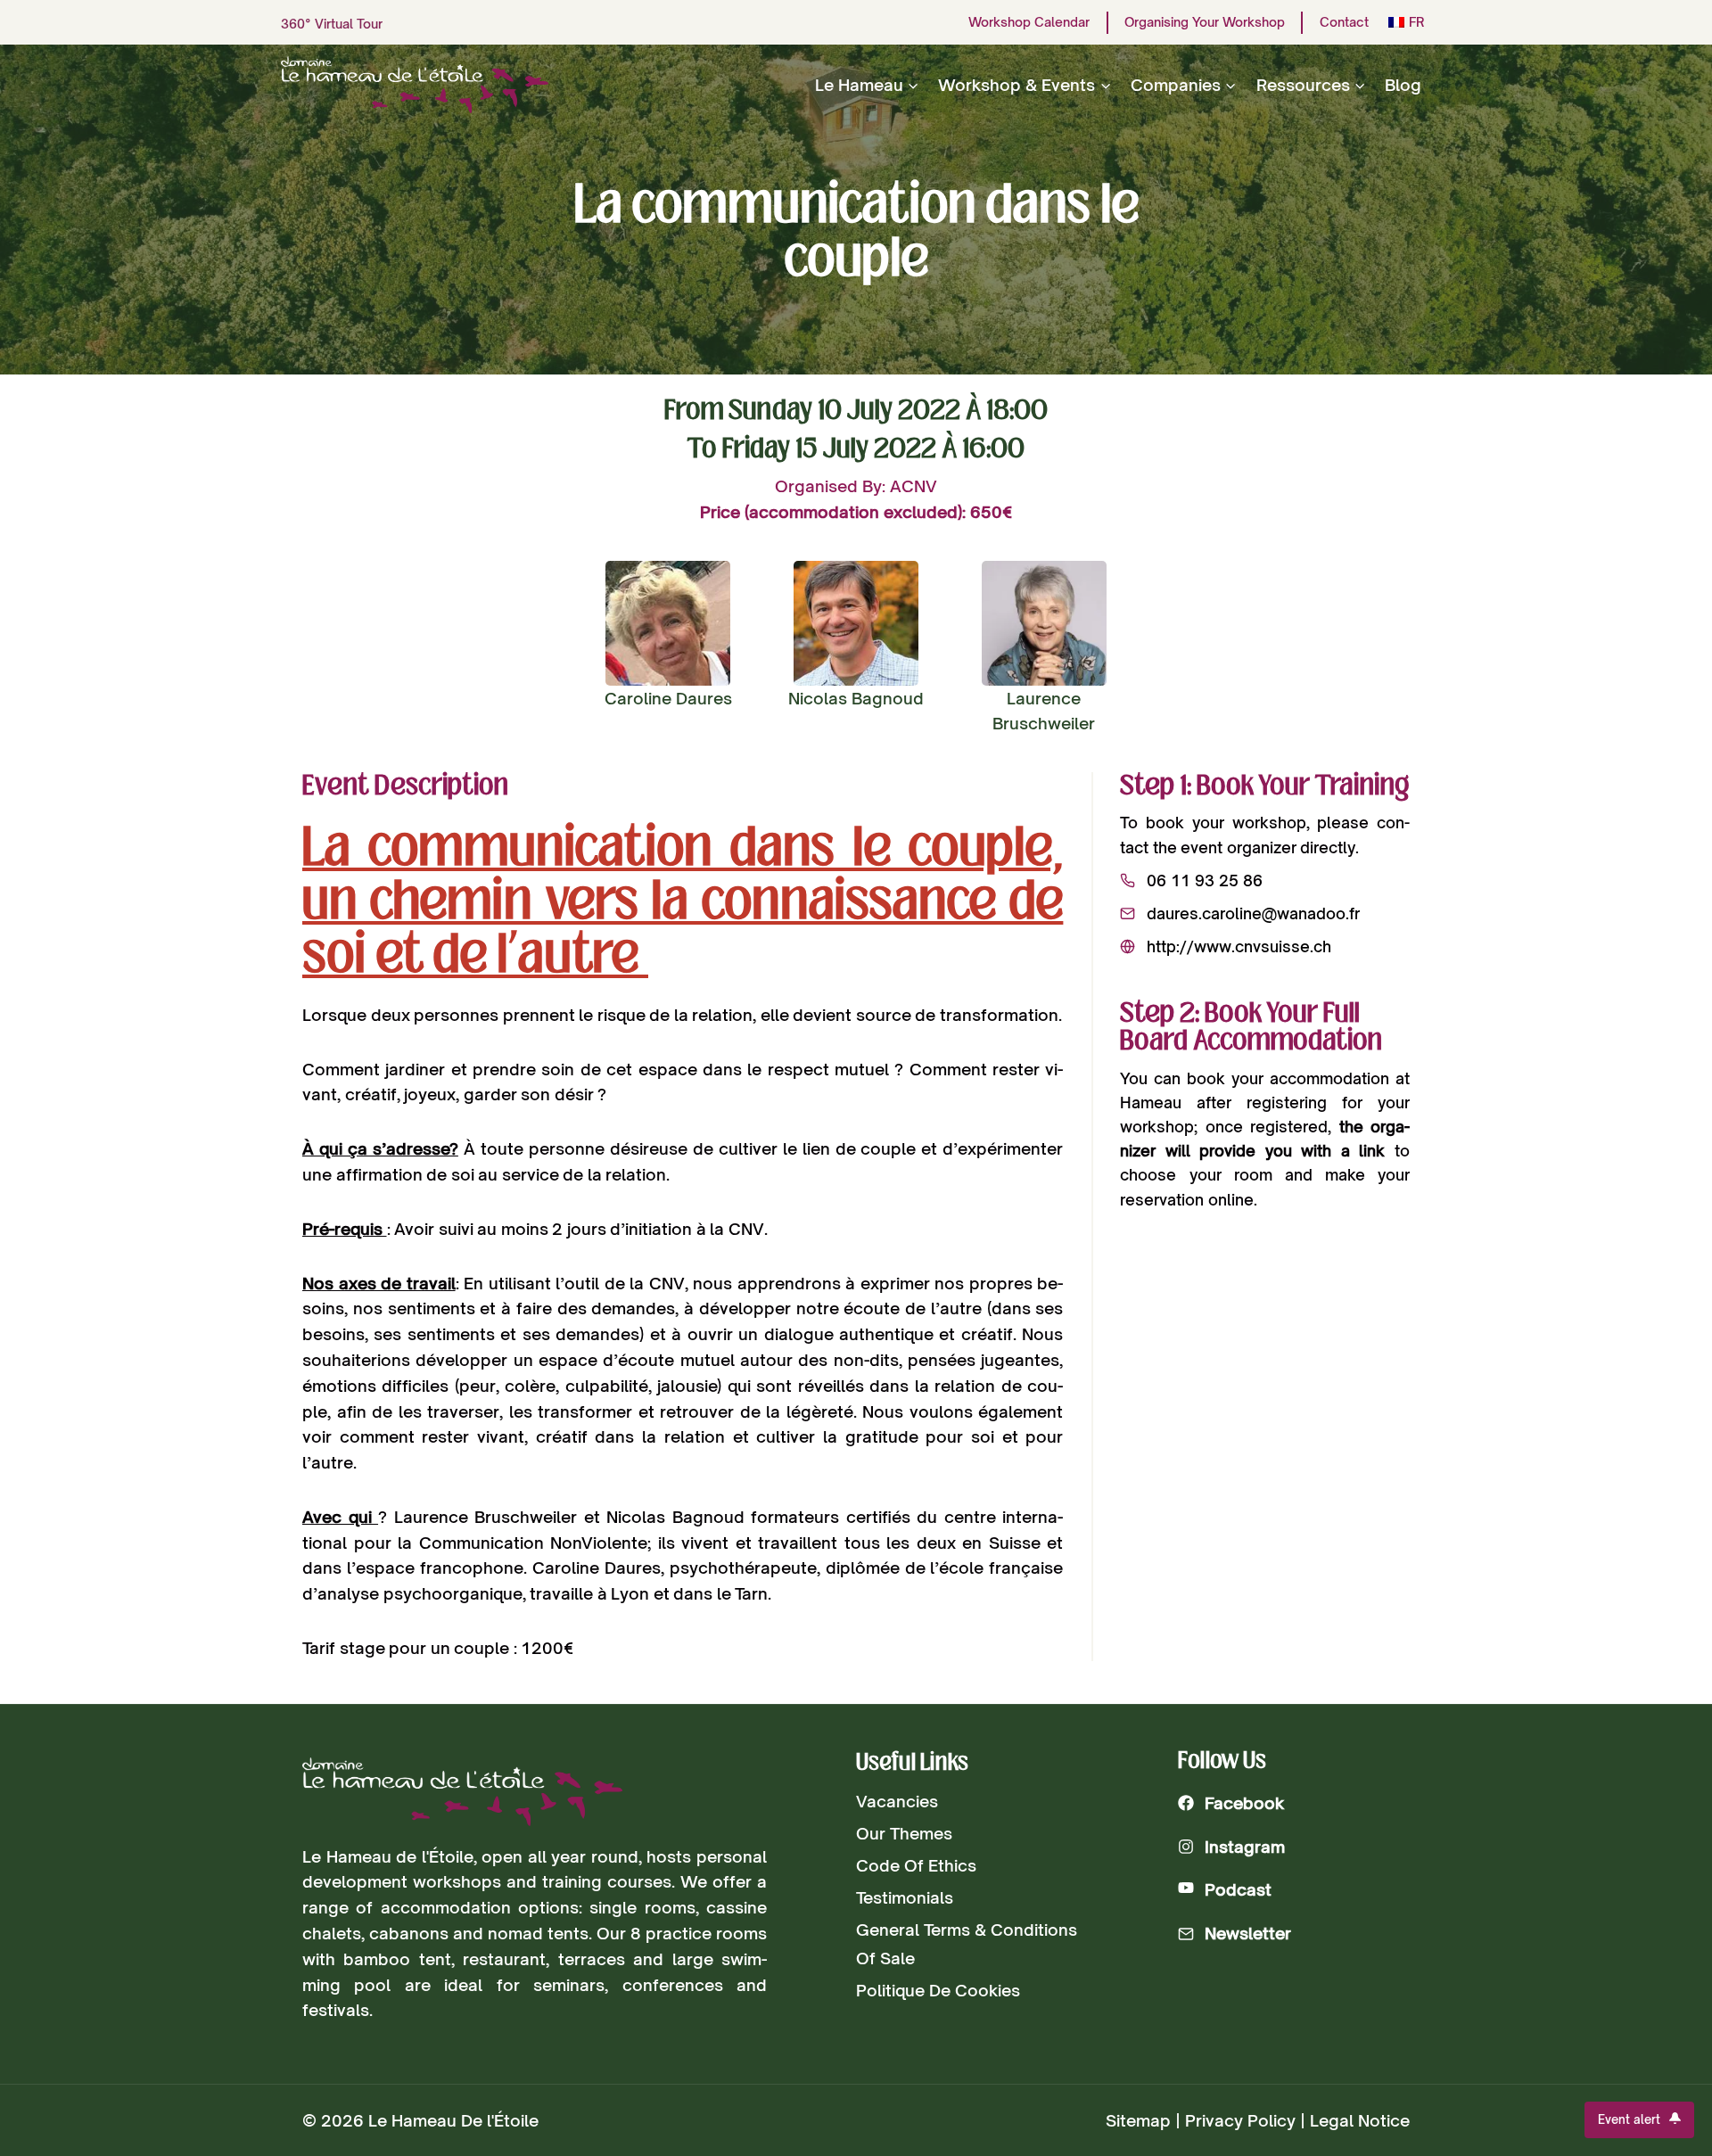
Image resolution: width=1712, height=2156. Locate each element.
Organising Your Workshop (1205, 22)
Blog (1403, 85)
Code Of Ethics (916, 1865)
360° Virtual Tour (332, 24)
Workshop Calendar (1029, 22)
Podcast (1238, 1889)
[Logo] (462, 1792)
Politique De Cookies (938, 1990)
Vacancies (897, 1801)
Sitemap (1138, 2120)
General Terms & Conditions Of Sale (967, 1944)
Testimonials (905, 1897)
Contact (1344, 22)
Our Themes (904, 1833)
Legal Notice (1360, 2120)
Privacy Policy (1240, 2120)
